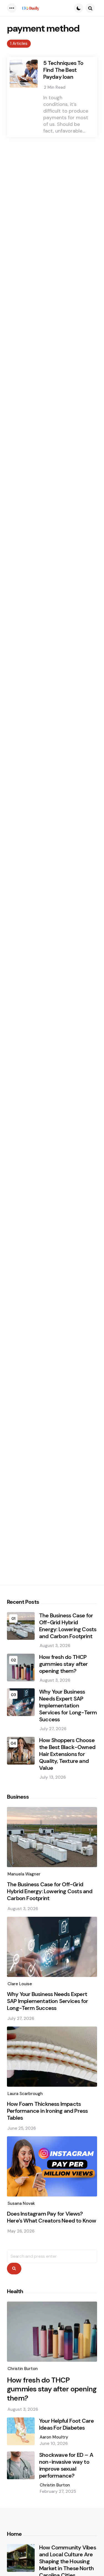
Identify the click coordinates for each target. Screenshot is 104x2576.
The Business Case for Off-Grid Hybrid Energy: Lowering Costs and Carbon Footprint (68, 1626)
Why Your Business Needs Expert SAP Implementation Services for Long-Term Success (68, 1706)
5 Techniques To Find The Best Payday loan (63, 70)
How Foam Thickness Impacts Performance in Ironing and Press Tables (47, 2111)
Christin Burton (23, 2369)
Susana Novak (21, 2203)
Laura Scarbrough (25, 2094)
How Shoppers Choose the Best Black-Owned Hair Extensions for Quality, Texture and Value (67, 1754)
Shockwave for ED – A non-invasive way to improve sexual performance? (66, 2465)
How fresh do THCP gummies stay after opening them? (64, 1664)
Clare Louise (20, 1984)
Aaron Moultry (54, 2437)
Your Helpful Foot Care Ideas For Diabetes (66, 2424)
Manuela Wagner (24, 1874)
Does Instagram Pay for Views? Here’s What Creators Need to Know (52, 2217)
